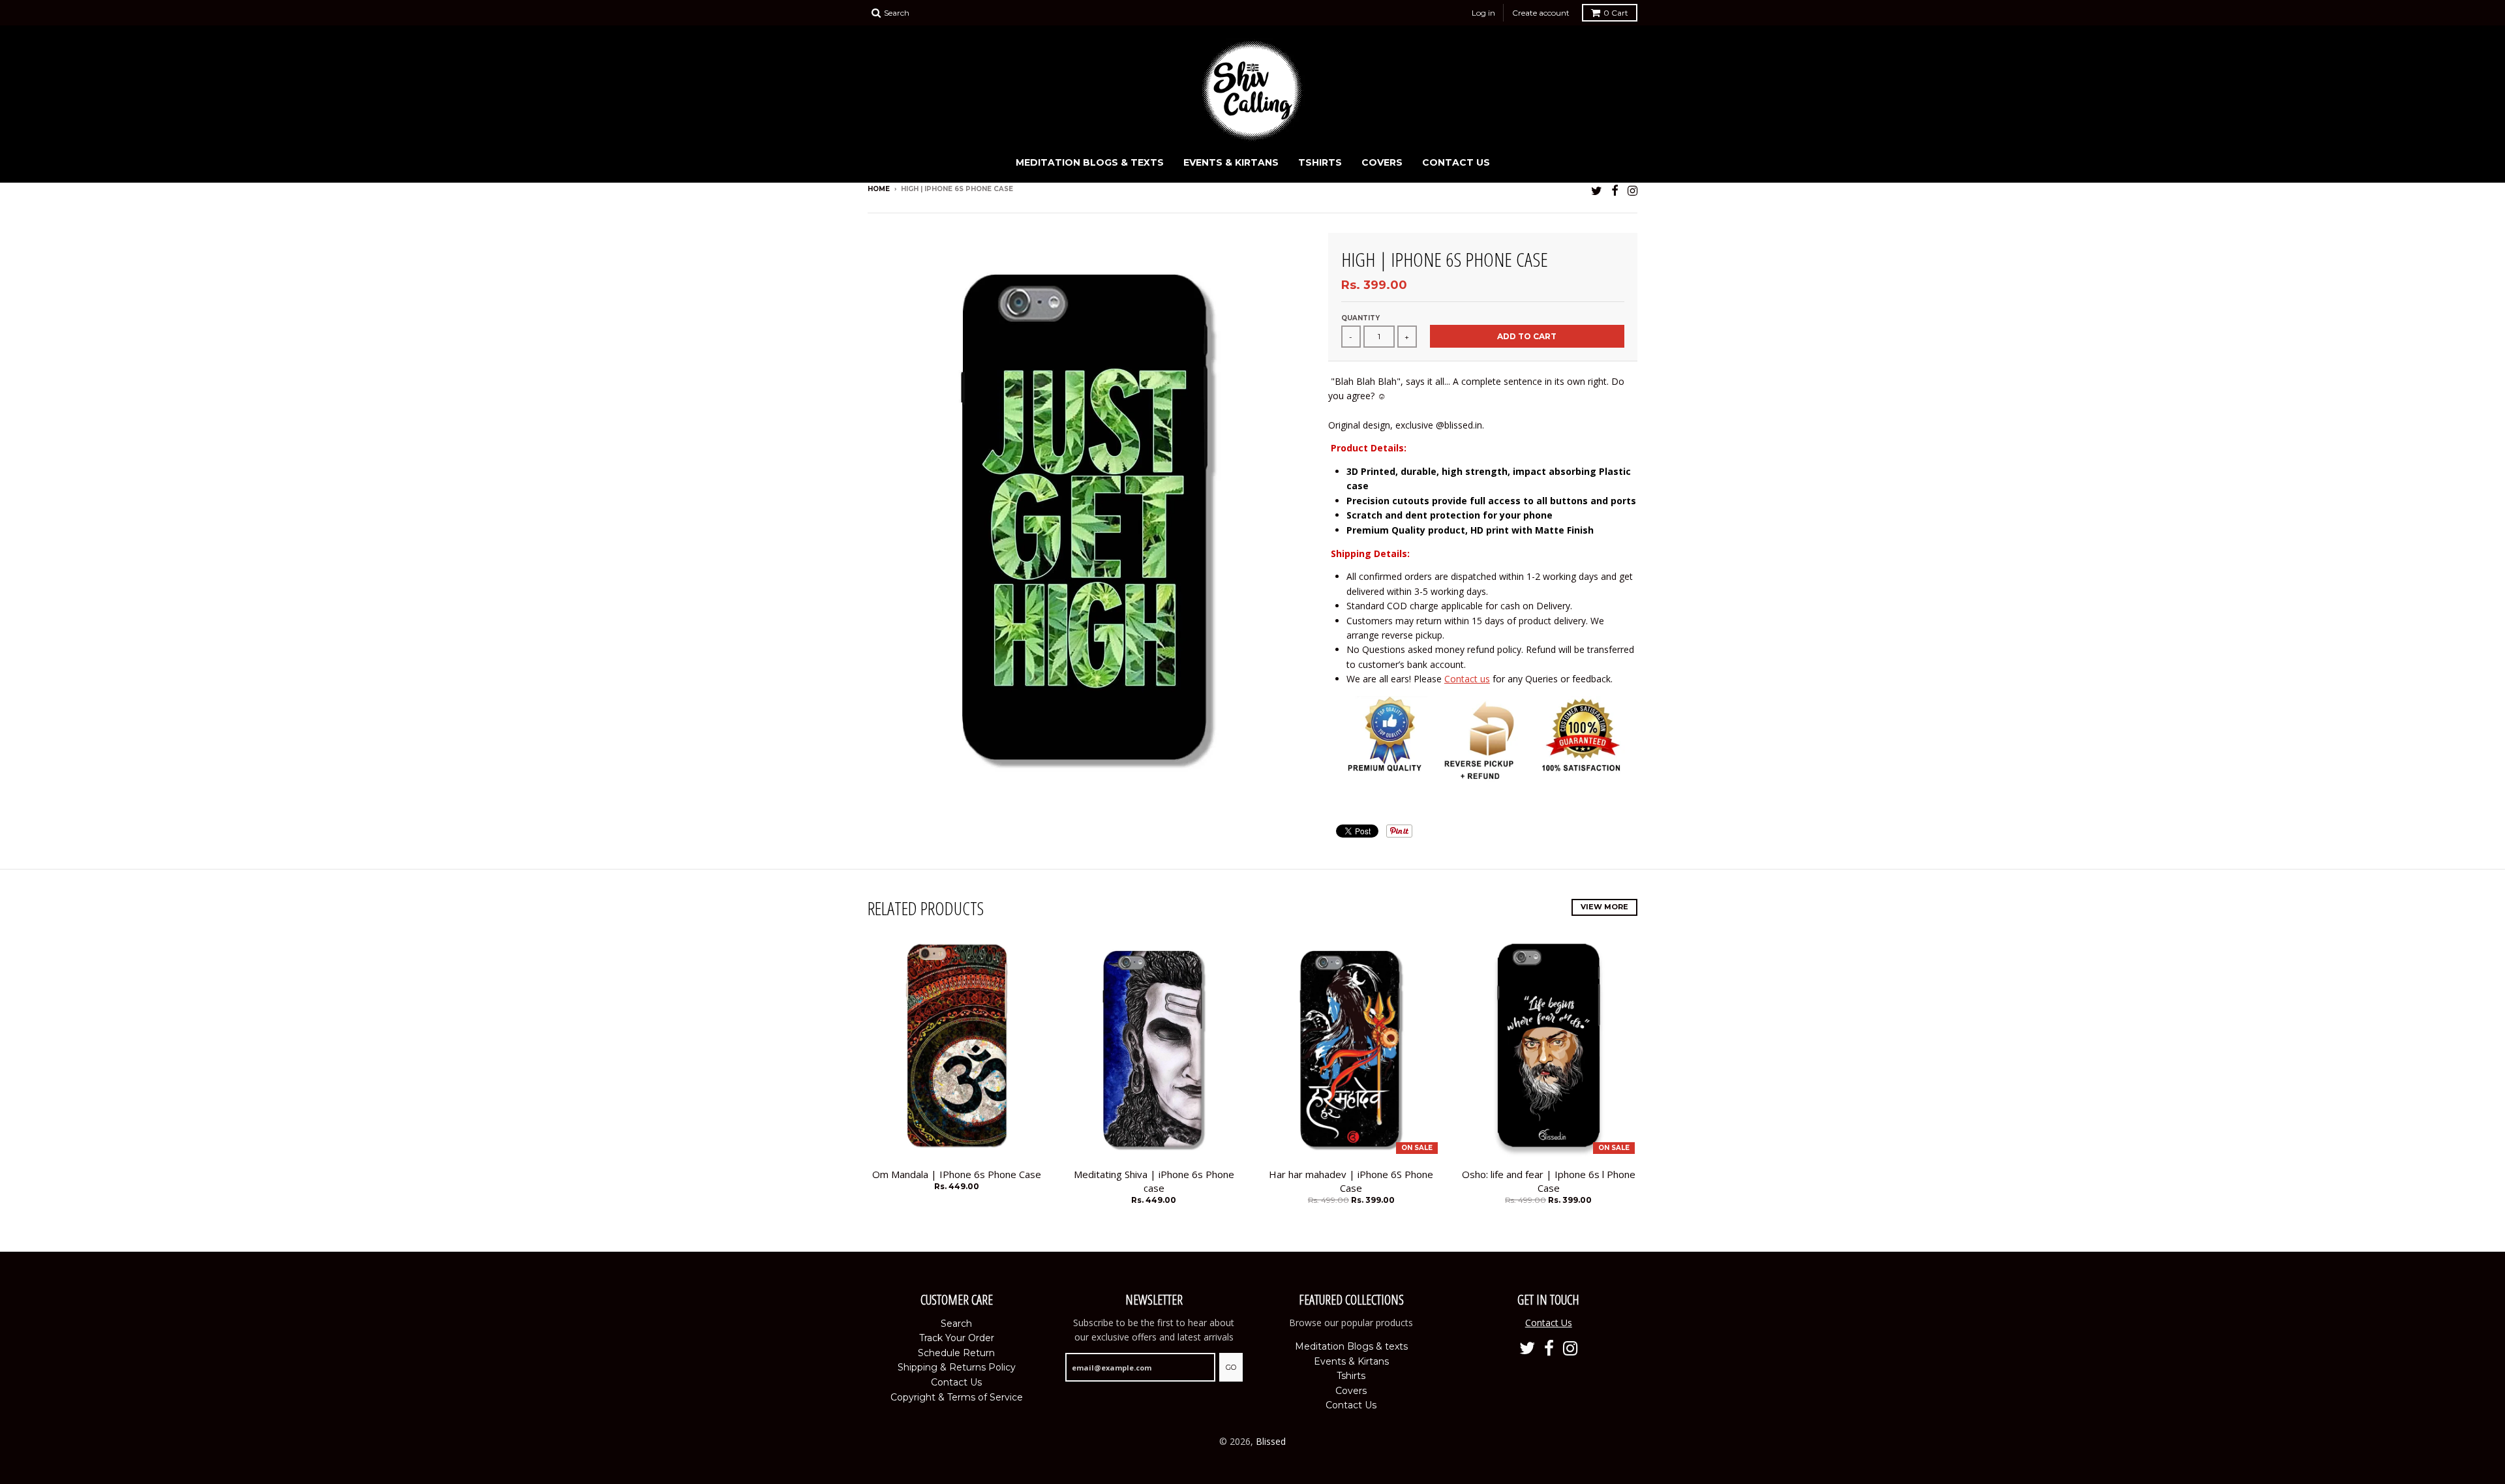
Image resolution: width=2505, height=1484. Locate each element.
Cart (1616, 13)
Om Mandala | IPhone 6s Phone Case (957, 1174)
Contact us (1467, 679)
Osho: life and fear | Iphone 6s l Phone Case (1549, 1181)
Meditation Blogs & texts (1090, 162)
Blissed (1271, 1441)
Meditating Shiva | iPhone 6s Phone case (1154, 1181)
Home (879, 189)
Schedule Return (956, 1353)
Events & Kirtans (1231, 162)
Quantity (1360, 318)
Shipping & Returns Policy (957, 1367)
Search (956, 1324)
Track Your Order (957, 1338)
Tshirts (1320, 162)
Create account (1541, 13)
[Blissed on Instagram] (1632, 190)
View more (1604, 907)
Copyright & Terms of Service (957, 1397)
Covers (1382, 162)
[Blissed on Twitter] (1597, 190)
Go (1231, 1367)
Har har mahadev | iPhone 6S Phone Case (1351, 1181)
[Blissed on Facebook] (1615, 190)
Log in (1483, 13)
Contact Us (1456, 162)
